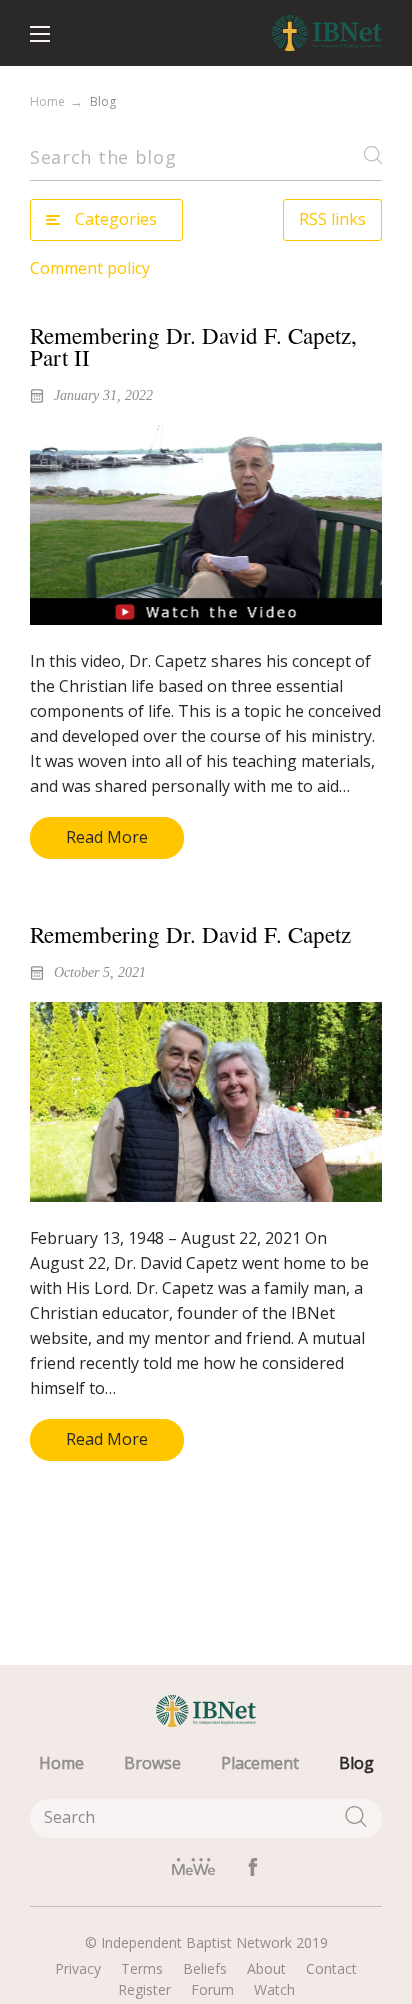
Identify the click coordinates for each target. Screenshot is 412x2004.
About (266, 1969)
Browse (152, 1763)
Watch (274, 1990)
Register (144, 1990)
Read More (107, 837)
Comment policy (90, 268)
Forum (212, 1990)
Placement (260, 1763)
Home (47, 101)
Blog (356, 1763)
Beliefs (205, 1969)
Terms (142, 1969)
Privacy (78, 1969)
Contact (331, 1969)
